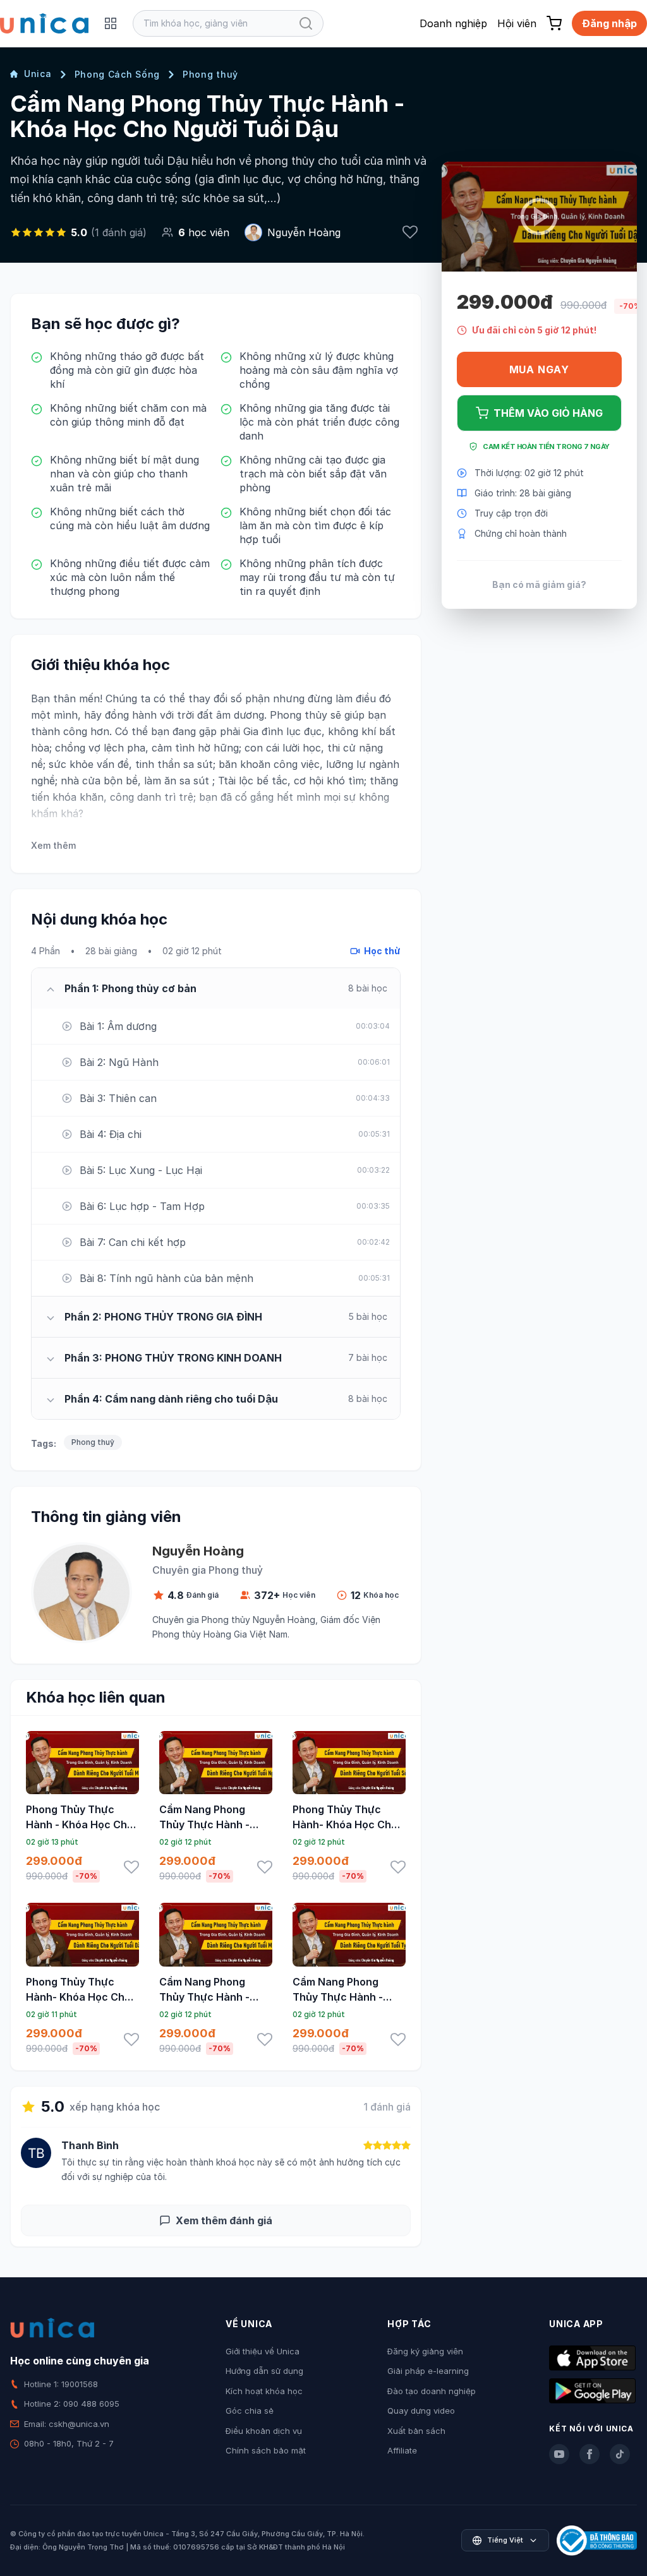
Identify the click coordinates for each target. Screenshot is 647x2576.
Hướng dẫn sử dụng (264, 2371)
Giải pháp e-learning (428, 2371)
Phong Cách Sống (118, 74)
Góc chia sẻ (250, 2411)
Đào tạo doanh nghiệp (432, 2391)
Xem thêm (53, 845)
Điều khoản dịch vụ (264, 2431)
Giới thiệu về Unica (263, 2351)
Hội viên (517, 23)
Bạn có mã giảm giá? (539, 584)
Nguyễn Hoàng (304, 232)
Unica (38, 74)
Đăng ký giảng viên (425, 2351)
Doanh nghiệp (453, 23)
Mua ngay (539, 369)
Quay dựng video (421, 2411)
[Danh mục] (111, 23)
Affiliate (402, 2450)
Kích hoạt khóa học (264, 2391)
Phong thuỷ (210, 74)
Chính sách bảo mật (266, 2450)
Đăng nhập (609, 23)
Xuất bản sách (416, 2431)
